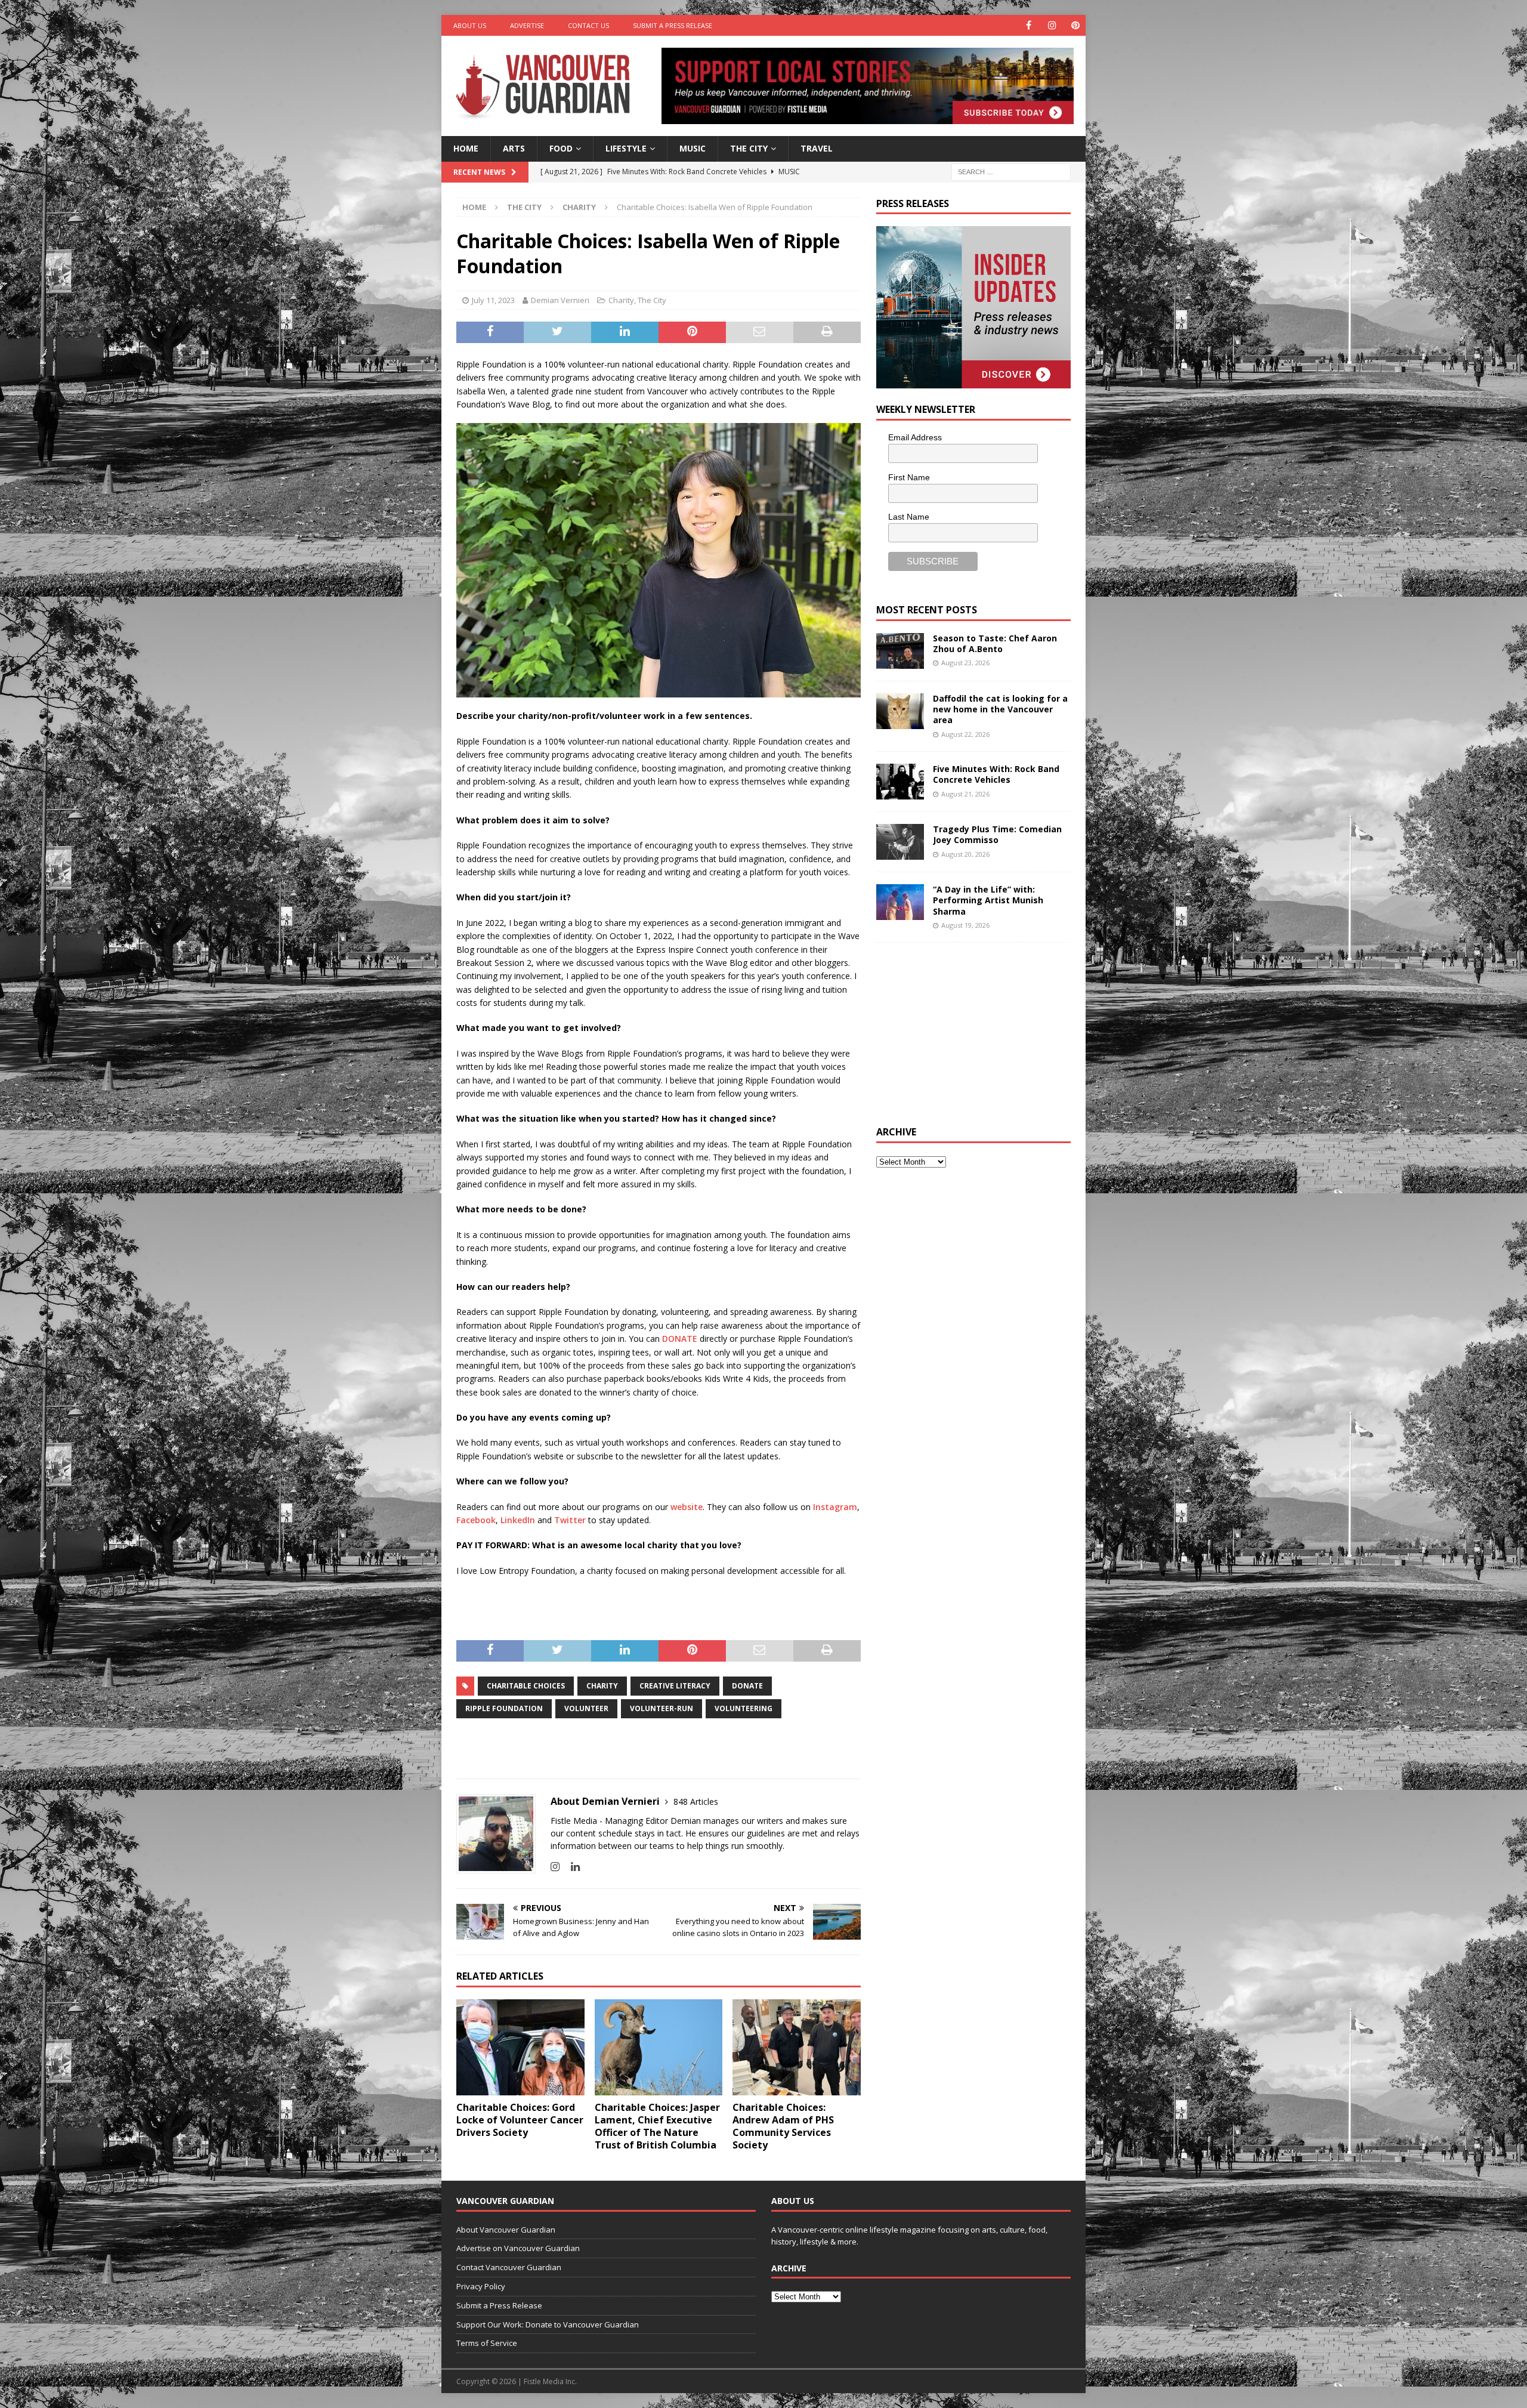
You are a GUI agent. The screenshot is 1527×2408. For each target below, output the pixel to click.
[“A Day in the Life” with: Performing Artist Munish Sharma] (900, 902)
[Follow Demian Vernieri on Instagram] (555, 1867)
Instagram (835, 1507)
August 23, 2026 (965, 663)
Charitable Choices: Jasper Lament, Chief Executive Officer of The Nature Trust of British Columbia (657, 2126)
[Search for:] (1011, 171)
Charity (621, 300)
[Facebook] (1029, 25)
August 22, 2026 (965, 734)
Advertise (527, 25)
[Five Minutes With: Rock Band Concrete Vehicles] (900, 782)
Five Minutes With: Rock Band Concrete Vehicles (996, 774)
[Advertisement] (966, 1032)
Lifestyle (626, 148)
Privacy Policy (481, 2286)
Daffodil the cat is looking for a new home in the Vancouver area (1000, 709)
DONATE (680, 1339)
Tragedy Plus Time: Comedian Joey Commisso (997, 834)
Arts (514, 148)
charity (602, 1686)
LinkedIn (518, 1520)
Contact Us (588, 25)
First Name (909, 477)
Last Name (909, 517)
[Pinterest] (1075, 25)
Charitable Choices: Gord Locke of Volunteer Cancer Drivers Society (520, 2120)
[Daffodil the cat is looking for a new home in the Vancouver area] (900, 711)
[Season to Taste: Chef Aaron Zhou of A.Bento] (900, 651)
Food (561, 148)
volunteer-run (662, 1708)
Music (693, 148)
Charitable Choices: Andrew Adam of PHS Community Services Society (783, 2126)
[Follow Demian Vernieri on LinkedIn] (571, 1867)
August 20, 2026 (965, 854)
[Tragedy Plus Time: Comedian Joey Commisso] (900, 842)
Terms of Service (487, 2343)
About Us (470, 25)
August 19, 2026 (965, 925)
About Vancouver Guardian (506, 2230)
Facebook (476, 1520)
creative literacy (675, 1686)
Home (466, 148)
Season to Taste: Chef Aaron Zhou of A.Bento (995, 643)
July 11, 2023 (493, 300)
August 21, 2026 (965, 794)
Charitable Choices (526, 1686)
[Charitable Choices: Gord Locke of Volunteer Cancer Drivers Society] (520, 2047)
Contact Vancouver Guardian (509, 2267)
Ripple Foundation (504, 1708)
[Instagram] (1052, 25)
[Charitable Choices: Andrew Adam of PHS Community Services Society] (797, 2047)
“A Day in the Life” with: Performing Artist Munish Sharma (988, 900)
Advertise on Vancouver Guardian (518, 2248)
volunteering (744, 1708)
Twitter (570, 1520)
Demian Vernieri (560, 300)
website (687, 1507)
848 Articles (696, 1802)
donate (747, 1686)
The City (749, 148)
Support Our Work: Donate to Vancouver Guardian (548, 2324)
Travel (817, 148)
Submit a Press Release (673, 25)
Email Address (915, 437)
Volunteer (586, 1708)
